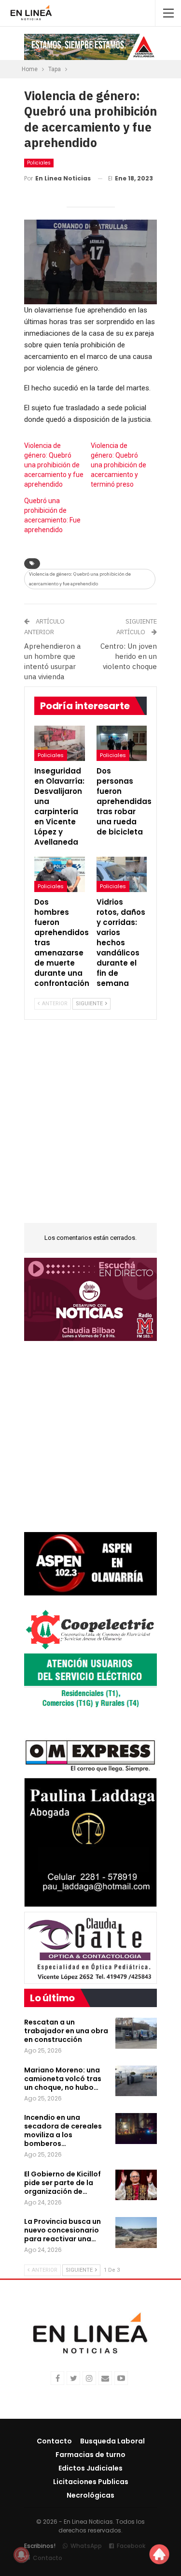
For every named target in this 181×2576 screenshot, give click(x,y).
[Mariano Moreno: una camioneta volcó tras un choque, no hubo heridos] (136, 2081)
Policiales (39, 163)
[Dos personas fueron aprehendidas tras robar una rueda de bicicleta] (122, 743)
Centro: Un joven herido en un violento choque (129, 656)
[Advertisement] (90, 1127)
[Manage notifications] (21, 2555)
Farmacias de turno (90, 2455)
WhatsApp (86, 2546)
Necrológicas (90, 2495)
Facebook (131, 2546)
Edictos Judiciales (90, 2468)
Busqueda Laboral (112, 2441)
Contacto (54, 2441)
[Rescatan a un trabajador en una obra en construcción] (136, 2033)
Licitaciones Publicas (91, 2482)
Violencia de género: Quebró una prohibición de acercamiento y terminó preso (118, 465)
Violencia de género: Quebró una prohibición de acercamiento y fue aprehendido (54, 465)
